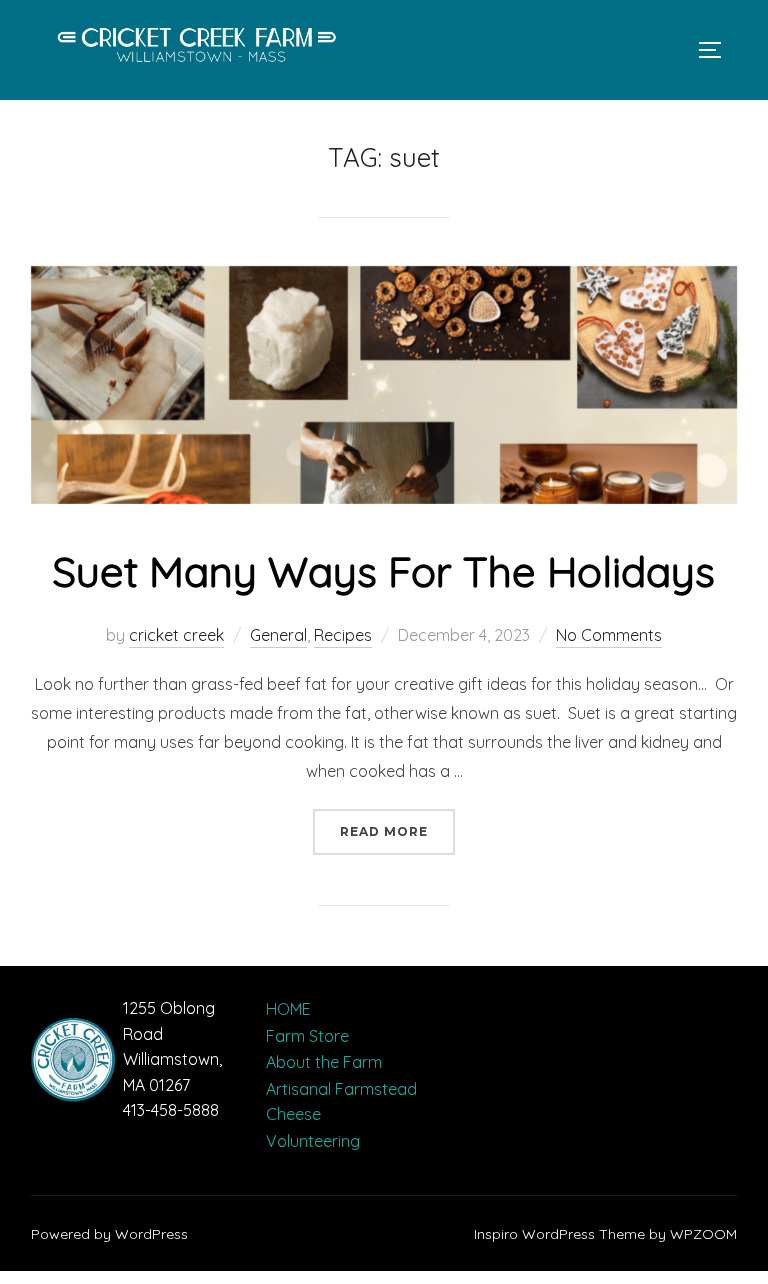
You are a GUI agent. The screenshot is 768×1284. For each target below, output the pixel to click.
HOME (288, 1009)
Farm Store (307, 1036)
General (278, 635)
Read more (397, 831)
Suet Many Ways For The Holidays (383, 571)
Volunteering (313, 1141)
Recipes (343, 635)
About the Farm (324, 1062)
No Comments (609, 635)
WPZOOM (703, 1234)
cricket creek (176, 635)
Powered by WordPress (109, 1234)
